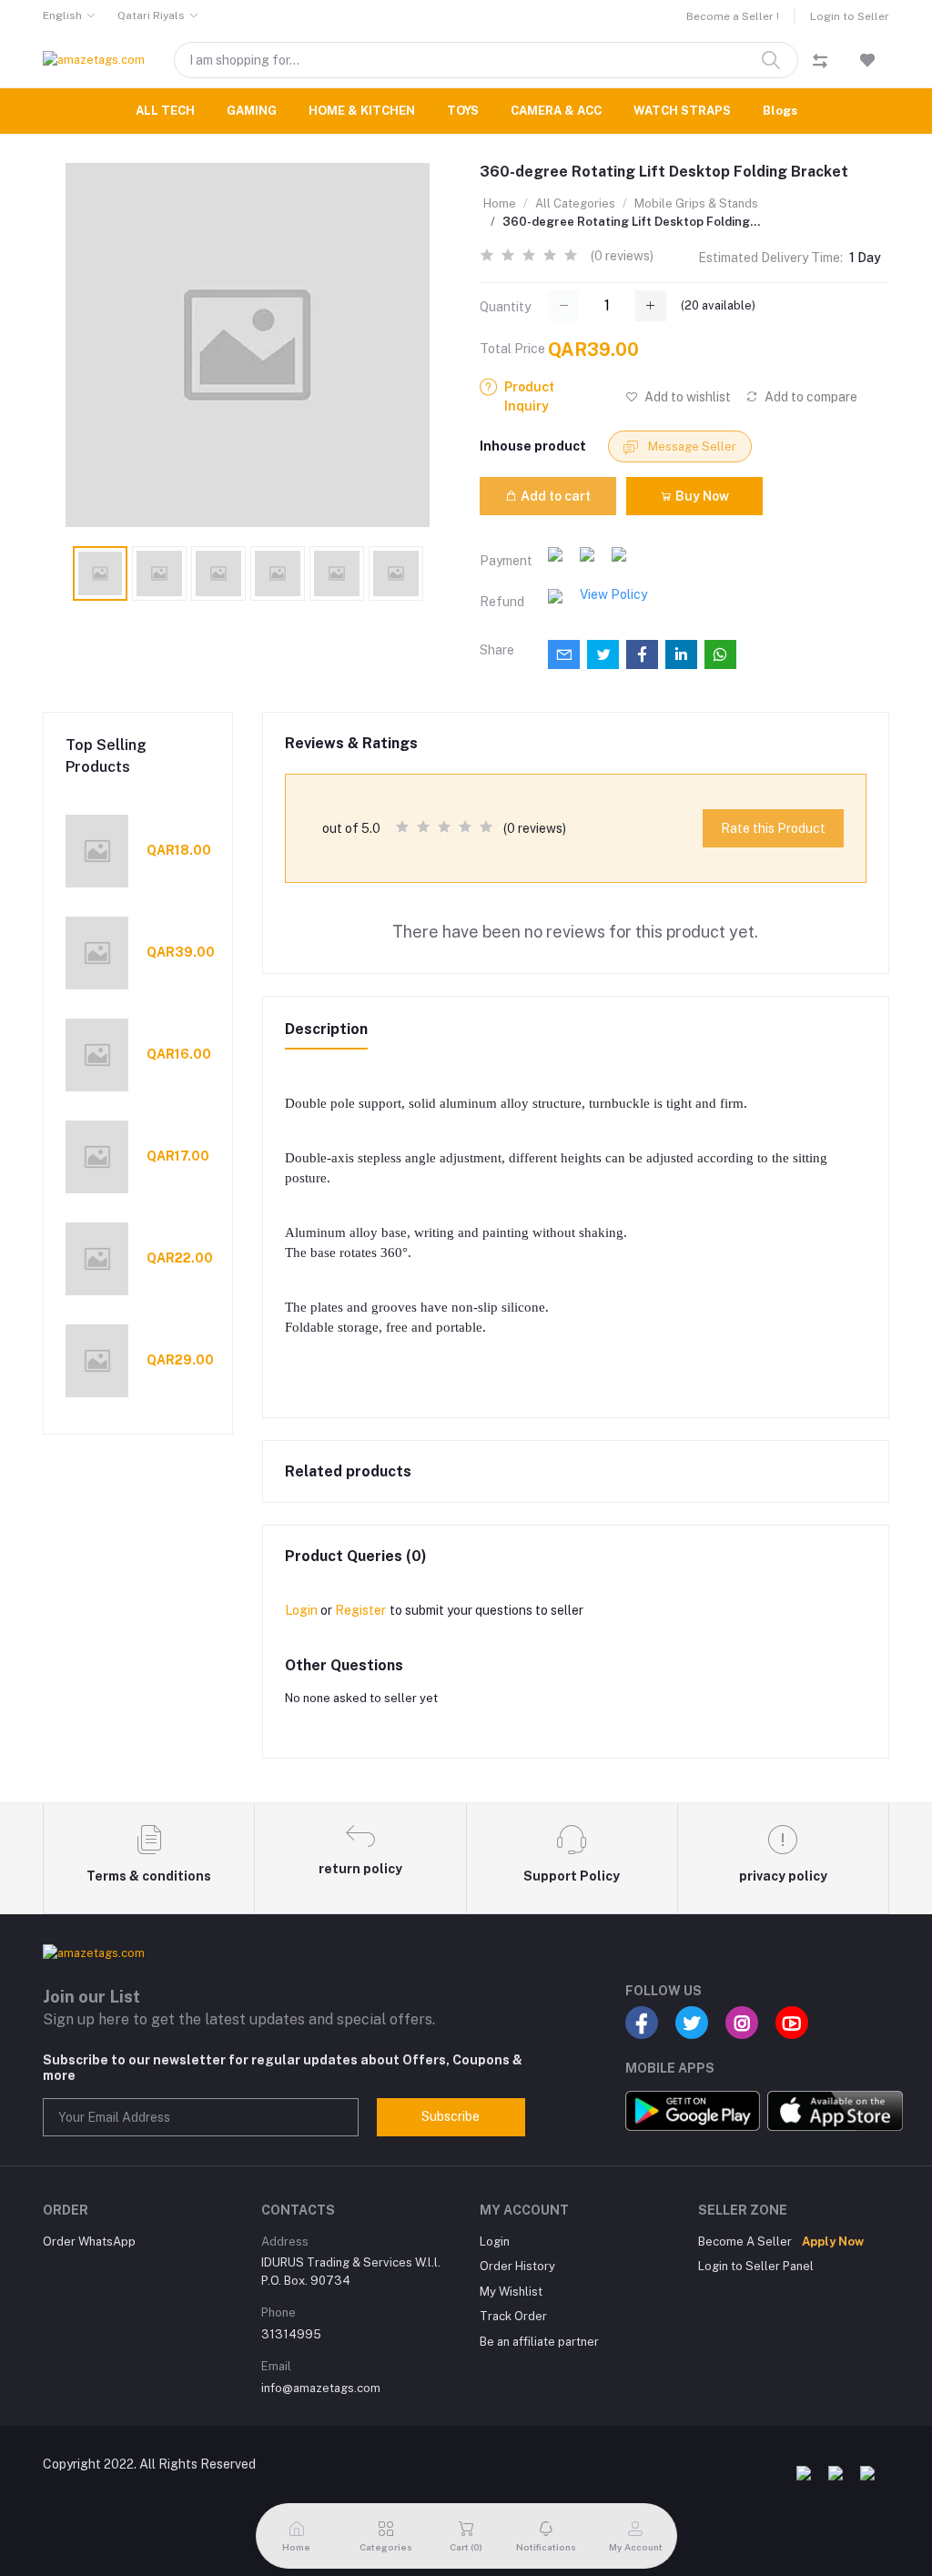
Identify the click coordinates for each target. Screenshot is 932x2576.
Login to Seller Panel (756, 2266)
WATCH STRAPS (682, 111)
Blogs (780, 111)
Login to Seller (850, 16)
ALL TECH (165, 111)
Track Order (513, 2316)
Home (500, 203)
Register (360, 1610)
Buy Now (701, 496)
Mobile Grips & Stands (696, 203)
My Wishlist (511, 2292)
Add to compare (810, 397)
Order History (517, 2266)
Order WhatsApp (89, 2241)
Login (301, 1610)
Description (326, 1029)
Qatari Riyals (151, 15)
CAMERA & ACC (556, 111)
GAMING (252, 111)
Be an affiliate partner (539, 2342)
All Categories (575, 203)
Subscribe (451, 2116)
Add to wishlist (686, 397)
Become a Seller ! (733, 16)
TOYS (463, 111)
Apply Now (833, 2241)
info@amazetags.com (321, 2388)
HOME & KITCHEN (362, 111)
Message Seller (691, 446)
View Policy (613, 594)
